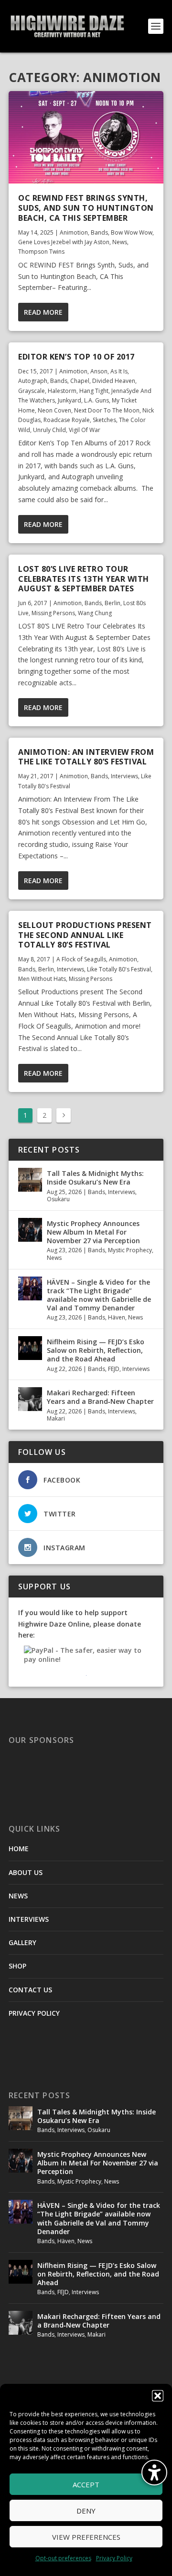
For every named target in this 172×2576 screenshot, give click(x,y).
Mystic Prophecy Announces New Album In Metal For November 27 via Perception (93, 1232)
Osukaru (58, 1199)
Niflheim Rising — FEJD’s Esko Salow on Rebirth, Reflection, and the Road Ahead (96, 1350)
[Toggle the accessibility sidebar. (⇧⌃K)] (154, 2473)
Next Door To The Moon (107, 410)
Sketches (104, 420)
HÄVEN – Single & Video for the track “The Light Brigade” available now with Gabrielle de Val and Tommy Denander (99, 1295)
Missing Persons (53, 613)
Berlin (113, 603)
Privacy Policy (114, 2558)
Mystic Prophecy (130, 1250)
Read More (43, 312)
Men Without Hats (42, 979)
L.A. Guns (97, 400)
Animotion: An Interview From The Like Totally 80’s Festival (86, 757)
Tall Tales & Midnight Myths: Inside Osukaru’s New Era (95, 1178)
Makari (56, 1418)
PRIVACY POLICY (34, 2013)
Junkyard (70, 400)
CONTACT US (30, 1990)
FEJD (114, 1369)
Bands (99, 232)
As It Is (119, 371)
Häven (117, 1317)
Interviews (124, 776)
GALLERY (22, 1942)
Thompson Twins (41, 252)
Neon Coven (54, 410)
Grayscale (32, 391)
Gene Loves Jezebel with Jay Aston (64, 242)
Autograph (33, 381)
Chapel (80, 381)
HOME (19, 1849)
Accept (86, 2484)
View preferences (86, 2537)
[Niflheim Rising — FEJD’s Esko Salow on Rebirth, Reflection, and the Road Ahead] (30, 1348)
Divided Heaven (114, 381)
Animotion (74, 232)
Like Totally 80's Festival (119, 969)
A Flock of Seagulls (81, 959)
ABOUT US (26, 1872)
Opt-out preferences (63, 2558)
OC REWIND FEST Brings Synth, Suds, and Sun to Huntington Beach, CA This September (86, 208)
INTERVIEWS (29, 1919)
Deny (86, 2511)
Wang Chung (95, 613)
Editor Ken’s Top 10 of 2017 (76, 357)
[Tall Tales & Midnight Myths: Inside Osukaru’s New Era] (30, 1180)
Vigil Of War (85, 430)
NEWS (18, 1896)
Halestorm (62, 391)
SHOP (17, 1966)
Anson (99, 371)
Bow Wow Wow (132, 232)
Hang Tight (94, 391)
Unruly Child (49, 430)
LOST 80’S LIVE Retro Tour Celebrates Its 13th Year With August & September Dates (84, 579)
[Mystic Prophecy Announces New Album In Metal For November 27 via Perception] (30, 1230)
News (120, 242)
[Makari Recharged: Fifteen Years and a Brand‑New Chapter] (30, 1399)
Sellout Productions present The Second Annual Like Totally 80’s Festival (85, 935)
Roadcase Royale (67, 420)
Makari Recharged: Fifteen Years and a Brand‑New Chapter (100, 1397)
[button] (158, 2396)
